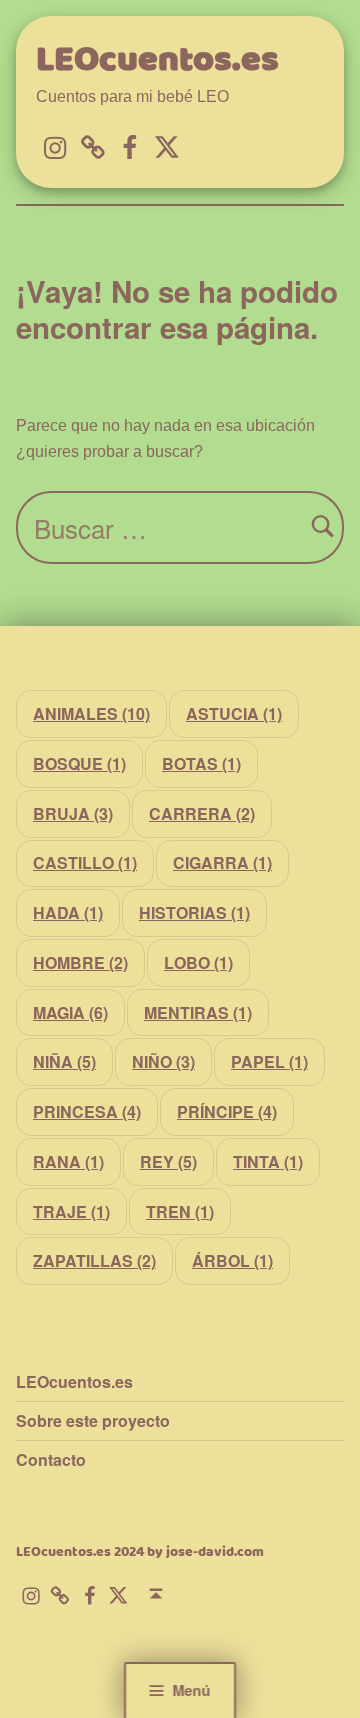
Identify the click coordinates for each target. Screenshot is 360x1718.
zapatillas (94, 1260)
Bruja (73, 813)
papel (269, 1061)
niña (64, 1061)
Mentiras (198, 1012)
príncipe (227, 1111)
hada (68, 912)
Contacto (51, 1459)
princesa (87, 1111)
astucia (234, 713)
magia (70, 1012)
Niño (163, 1061)
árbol (232, 1260)
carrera (202, 813)
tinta (268, 1161)
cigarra (222, 862)
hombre (80, 962)
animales (91, 713)
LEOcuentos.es (157, 61)
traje (71, 1211)
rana (68, 1161)
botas (201, 763)
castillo (85, 862)
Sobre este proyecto (93, 1420)
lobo (198, 962)
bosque (79, 763)
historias (194, 912)
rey (168, 1161)
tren (180, 1211)
